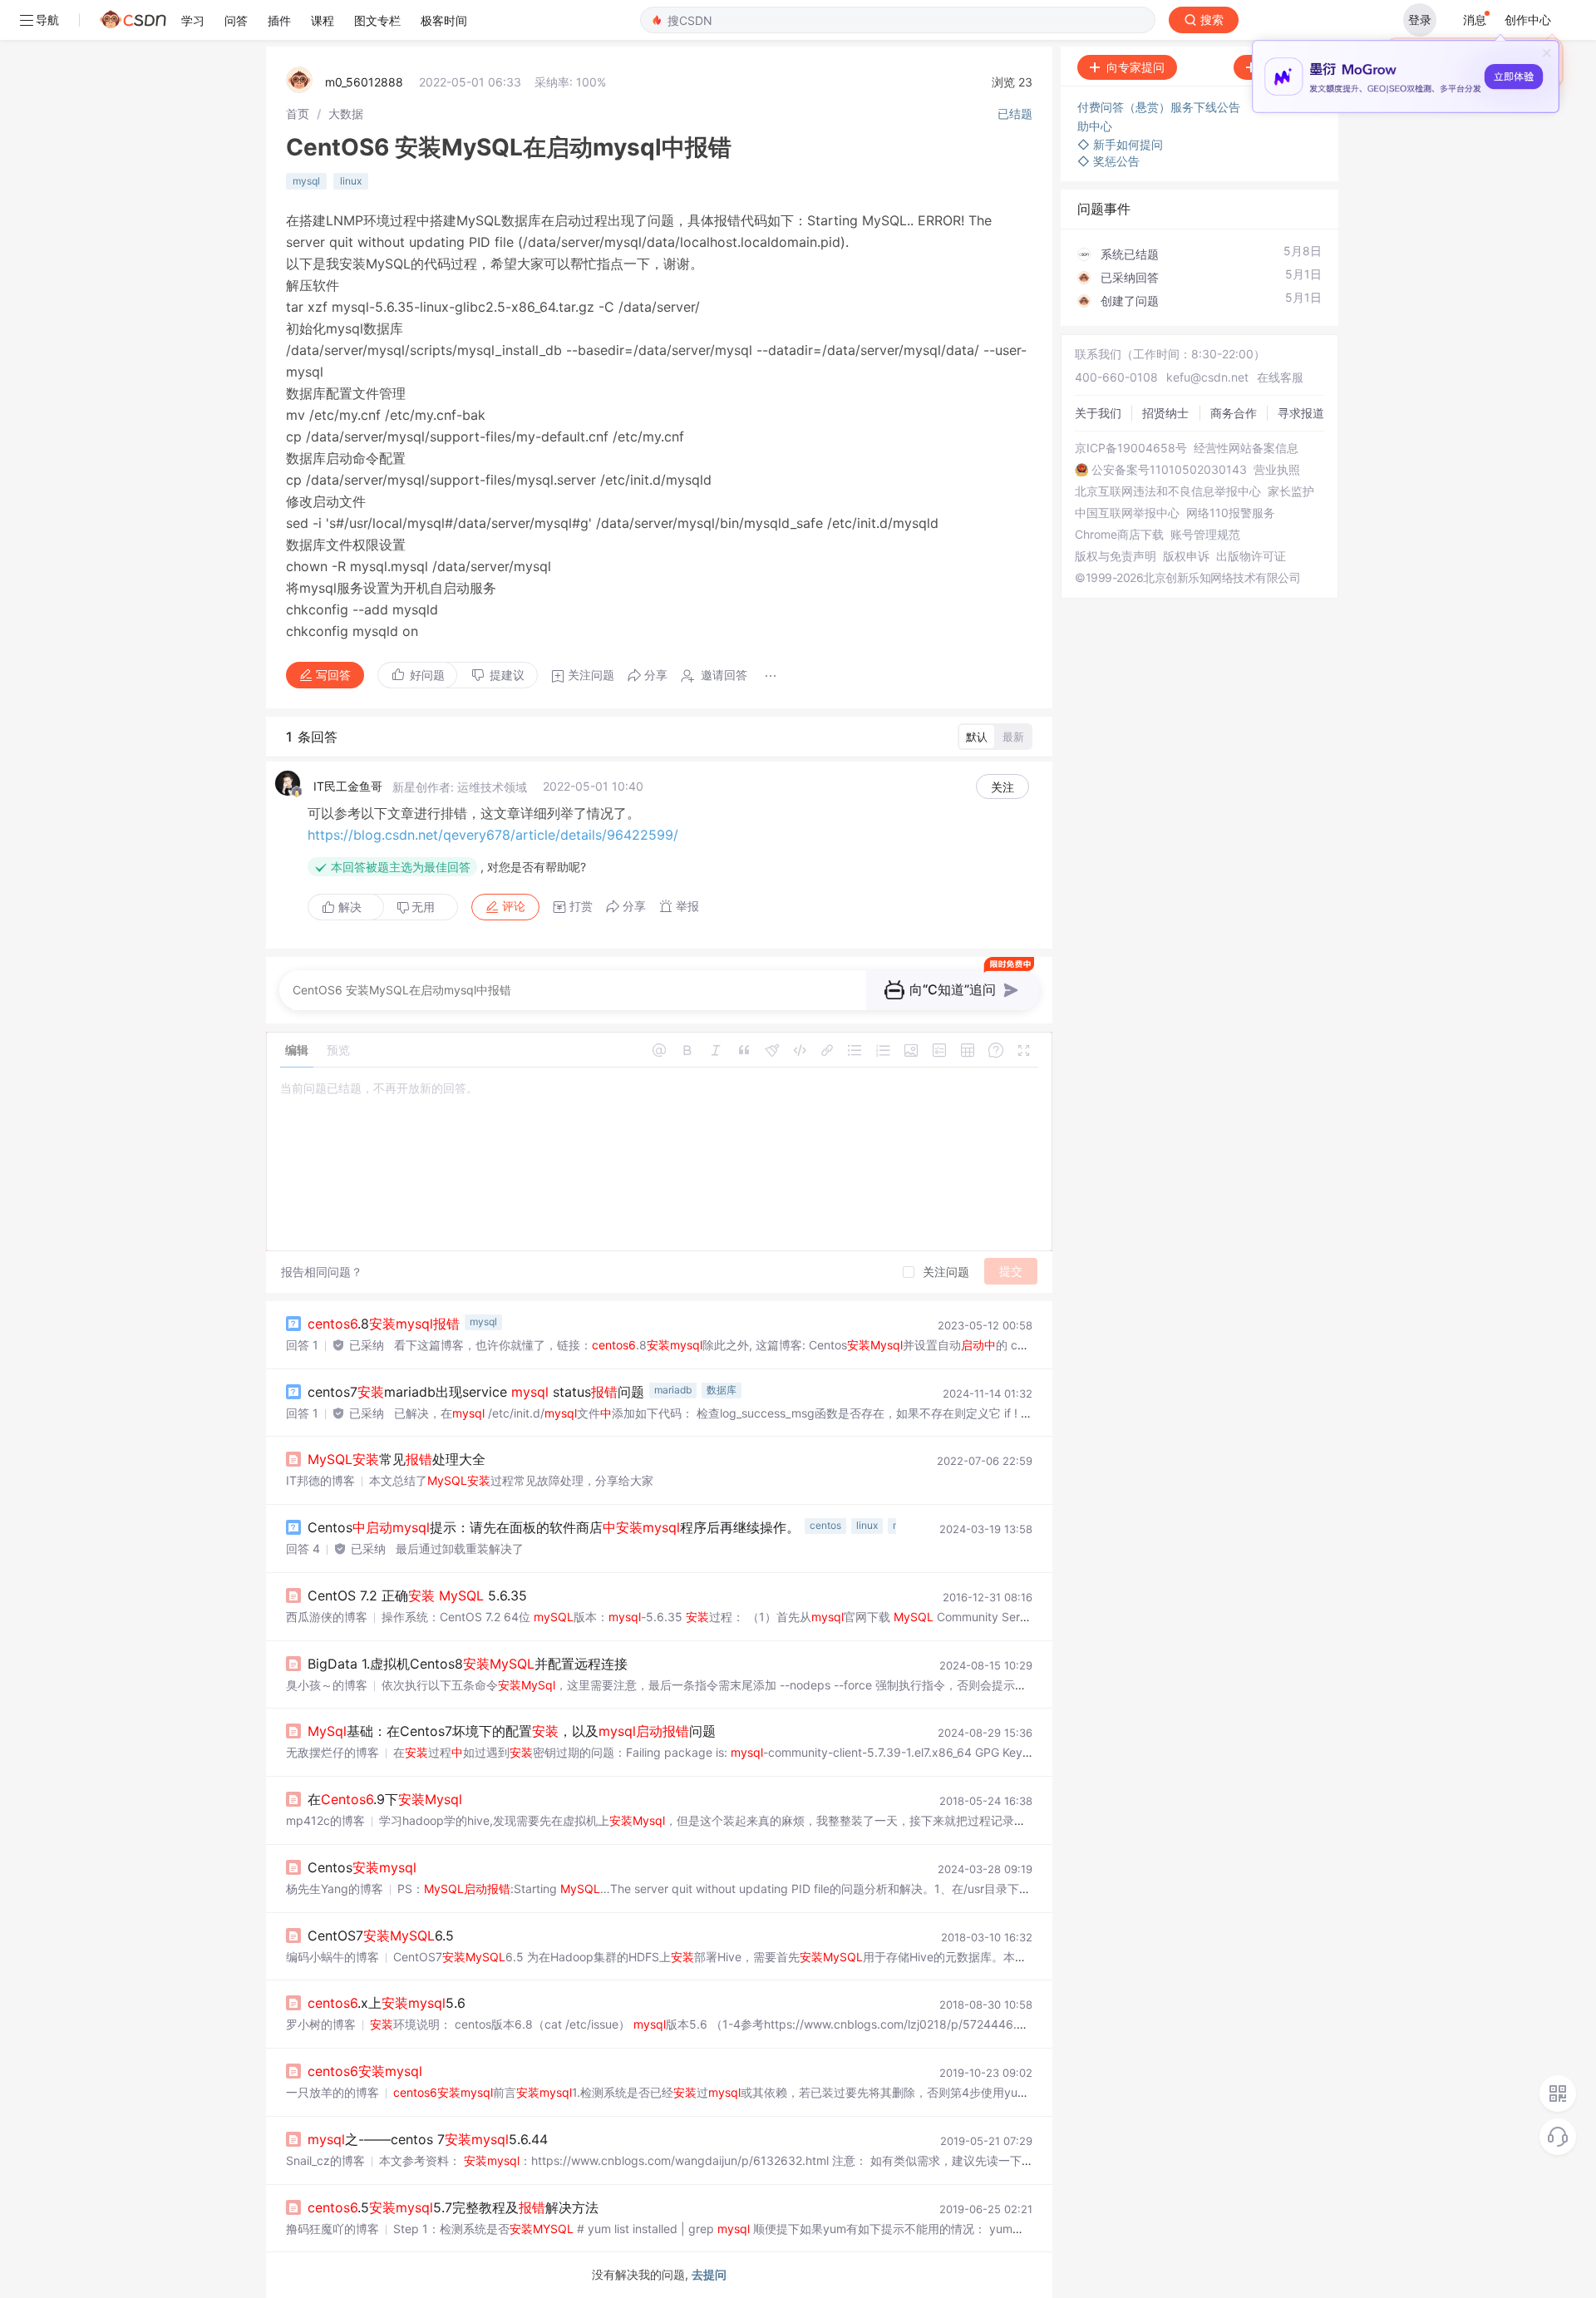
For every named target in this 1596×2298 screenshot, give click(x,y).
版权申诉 (1186, 556)
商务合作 (1234, 413)
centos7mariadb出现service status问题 (476, 1392)
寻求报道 (1301, 413)
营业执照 (1277, 470)
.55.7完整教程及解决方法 (453, 2207)
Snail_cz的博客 (325, 2160)
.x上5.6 (387, 2003)
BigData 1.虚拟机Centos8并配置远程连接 (468, 1664)
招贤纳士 (1165, 413)
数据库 (722, 1390)
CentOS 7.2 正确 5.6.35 (417, 1595)
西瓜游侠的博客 (327, 1617)
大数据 (346, 113)
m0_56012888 (364, 82)
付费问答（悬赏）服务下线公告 (1160, 107)
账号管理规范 (1205, 535)
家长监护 (1291, 491)
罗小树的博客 (321, 2024)
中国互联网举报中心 (1127, 513)
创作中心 (1528, 20)
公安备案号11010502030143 (1169, 470)
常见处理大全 (397, 1459)
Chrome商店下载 (1119, 535)
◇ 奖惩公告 (1108, 161)
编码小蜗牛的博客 (332, 1957)
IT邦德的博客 (320, 1480)
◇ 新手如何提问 (1120, 144)
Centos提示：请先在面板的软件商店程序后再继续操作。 (554, 1527)
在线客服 (1280, 377)
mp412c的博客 (325, 1820)
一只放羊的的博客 (332, 2092)
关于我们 (1098, 413)
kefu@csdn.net (1207, 377)
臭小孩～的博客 (327, 1685)
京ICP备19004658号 (1131, 448)
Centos (362, 1867)
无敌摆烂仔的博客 (332, 1752)
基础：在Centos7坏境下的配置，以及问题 (512, 1731)
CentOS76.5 (381, 1936)
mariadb (673, 1390)
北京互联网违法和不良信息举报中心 (1168, 491)
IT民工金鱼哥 (348, 786)
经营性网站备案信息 (1246, 448)
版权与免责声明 (1116, 556)
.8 (384, 1324)
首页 (298, 113)
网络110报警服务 (1231, 513)
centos (825, 1525)
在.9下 (385, 1799)
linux (351, 181)
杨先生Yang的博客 (335, 1889)
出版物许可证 (1251, 556)
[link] (298, 113)
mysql (306, 181)
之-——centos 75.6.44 (428, 2139)
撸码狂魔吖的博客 (332, 2229)
